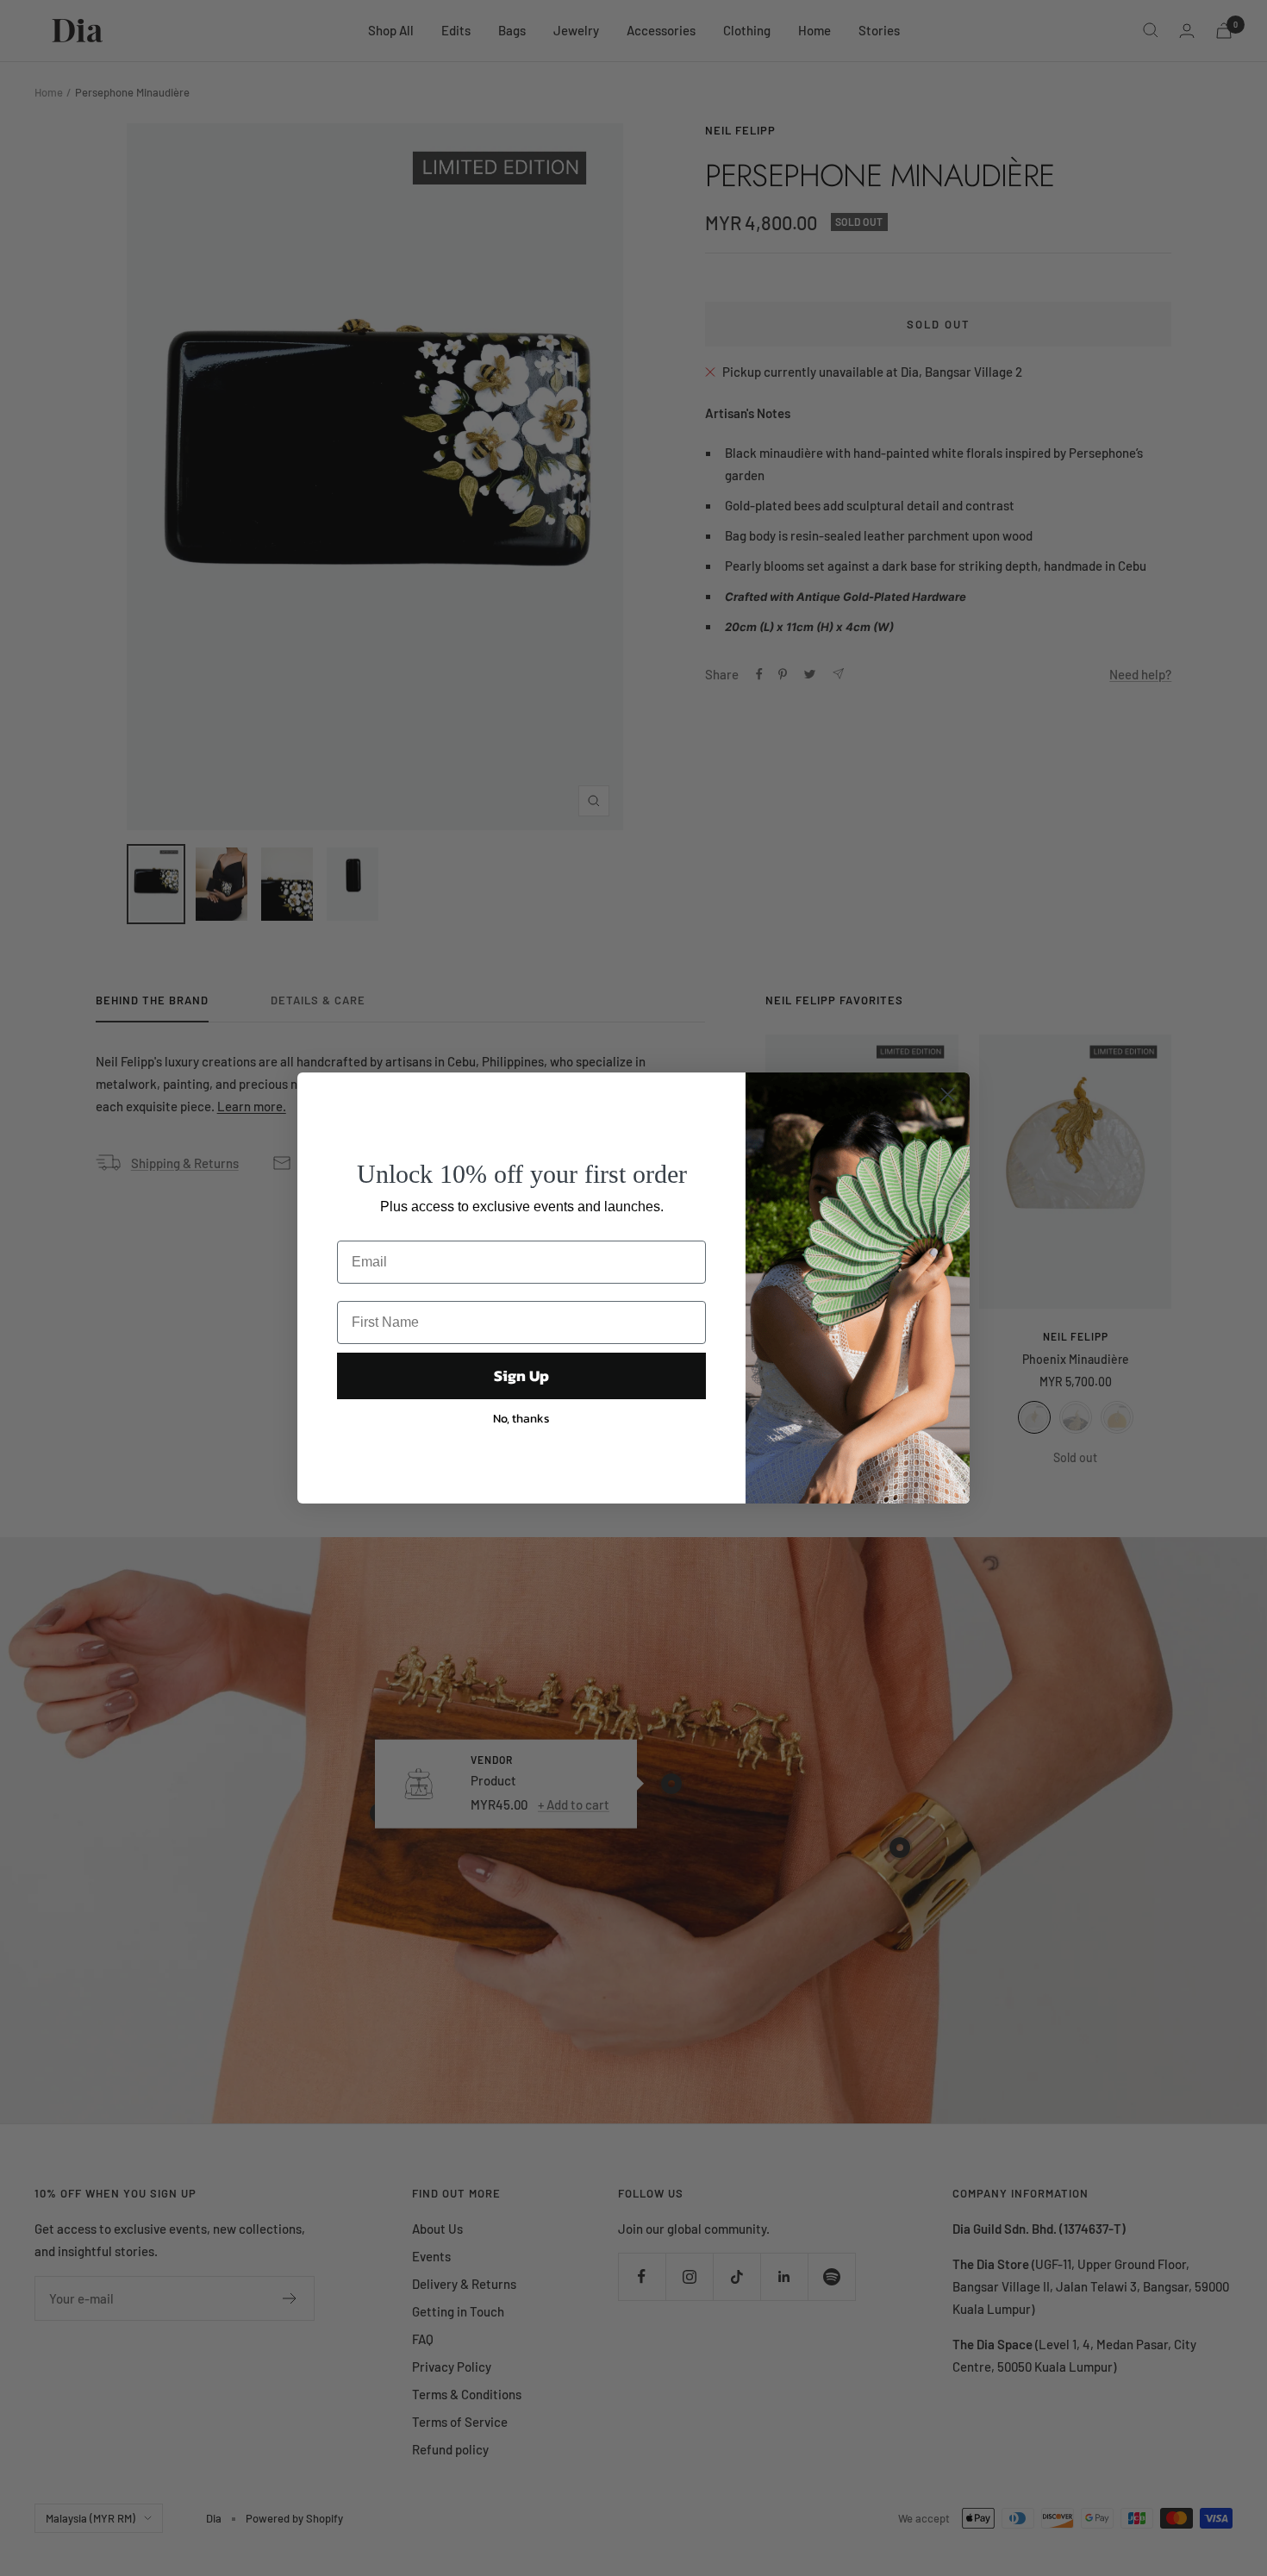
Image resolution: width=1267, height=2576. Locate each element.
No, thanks (521, 1419)
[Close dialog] (948, 1094)
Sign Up (521, 1376)
